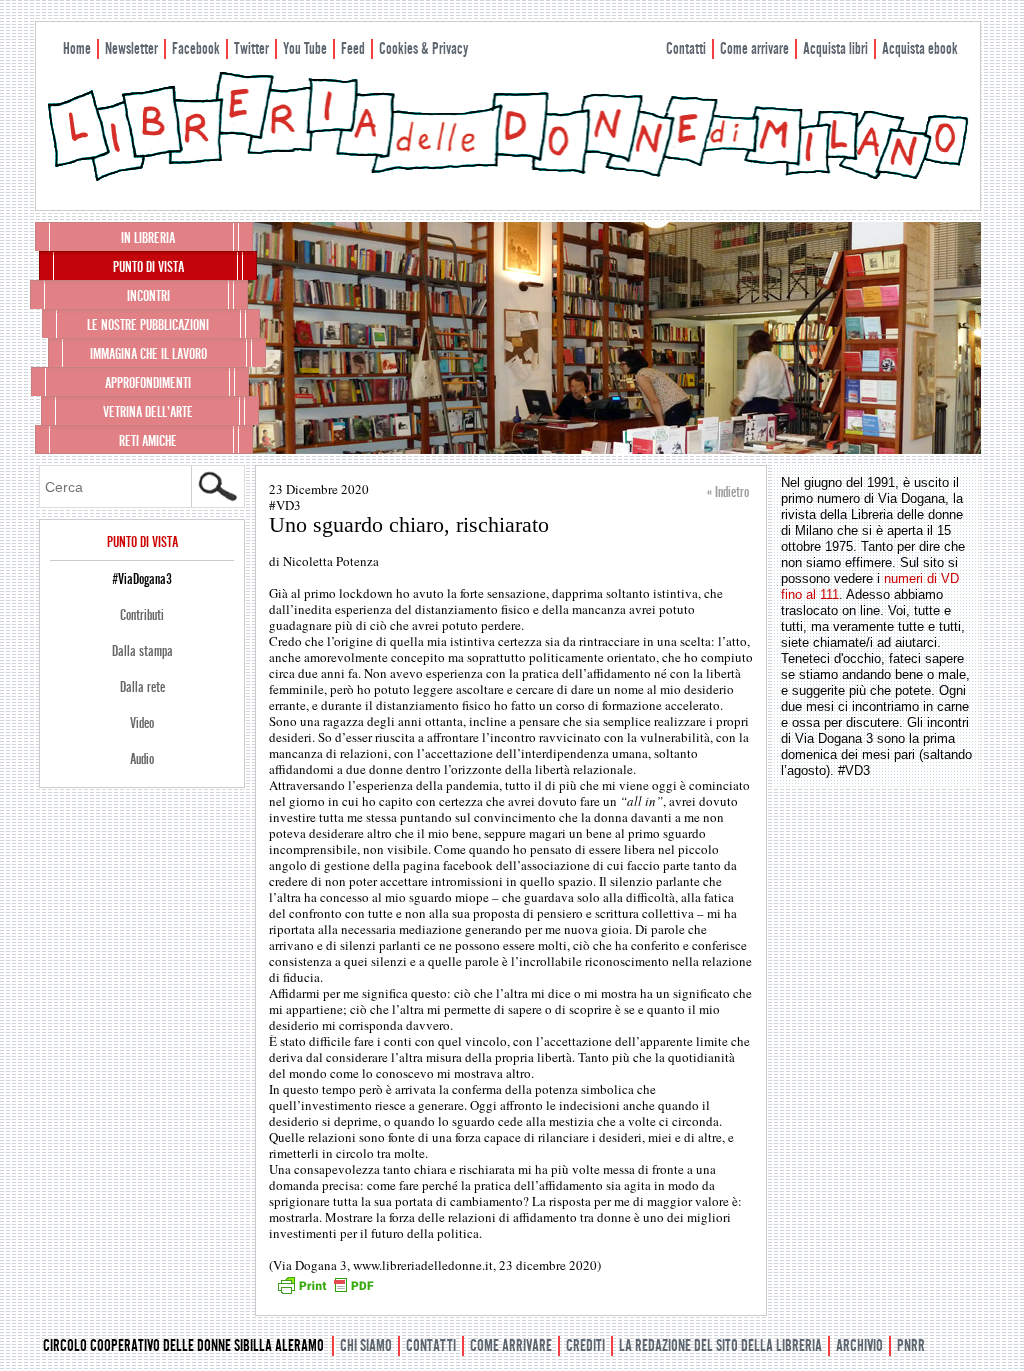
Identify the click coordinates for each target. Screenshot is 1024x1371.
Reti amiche (148, 441)
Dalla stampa (142, 651)
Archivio (859, 1345)
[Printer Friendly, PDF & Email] (325, 1292)
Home (77, 48)
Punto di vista (148, 267)
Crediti (585, 1345)
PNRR (911, 1345)
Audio (142, 759)
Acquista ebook (920, 48)
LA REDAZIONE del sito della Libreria (720, 1345)
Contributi (142, 615)
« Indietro (728, 492)
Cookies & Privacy (423, 48)
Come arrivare (754, 48)
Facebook (196, 48)
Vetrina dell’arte (148, 412)
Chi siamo (366, 1345)
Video (142, 723)
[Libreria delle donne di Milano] (508, 177)
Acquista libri (835, 48)
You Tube (305, 48)
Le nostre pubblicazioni (148, 325)
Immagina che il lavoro (148, 354)
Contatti (686, 48)
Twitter (251, 48)
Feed (353, 48)
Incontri (148, 296)
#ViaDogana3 (142, 579)
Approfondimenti (148, 383)
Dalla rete (142, 687)
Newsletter (131, 48)
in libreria (148, 238)
